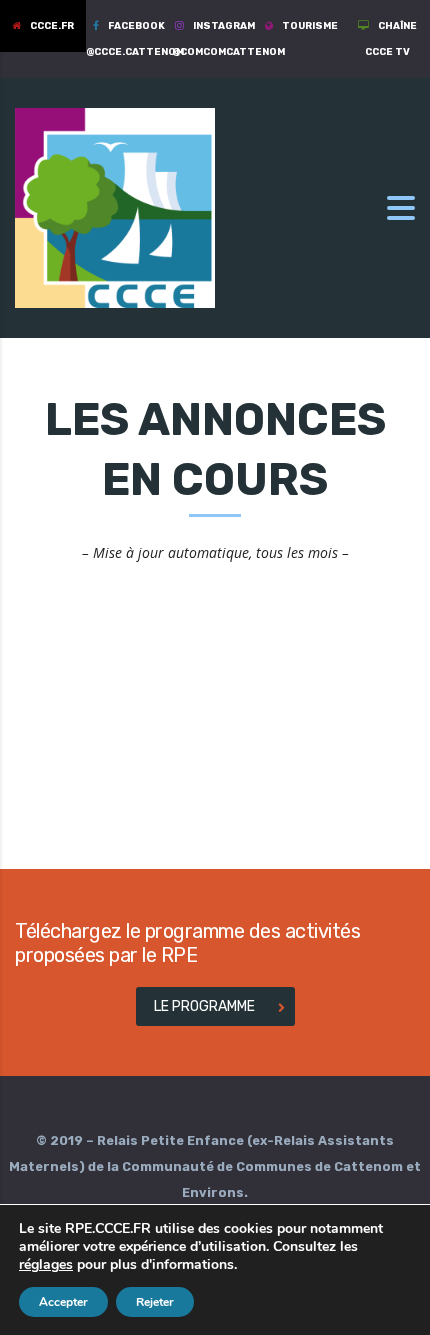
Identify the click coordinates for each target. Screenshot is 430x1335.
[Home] (115, 206)
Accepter (63, 1302)
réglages (46, 1265)
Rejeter (155, 1302)
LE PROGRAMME (204, 1006)
